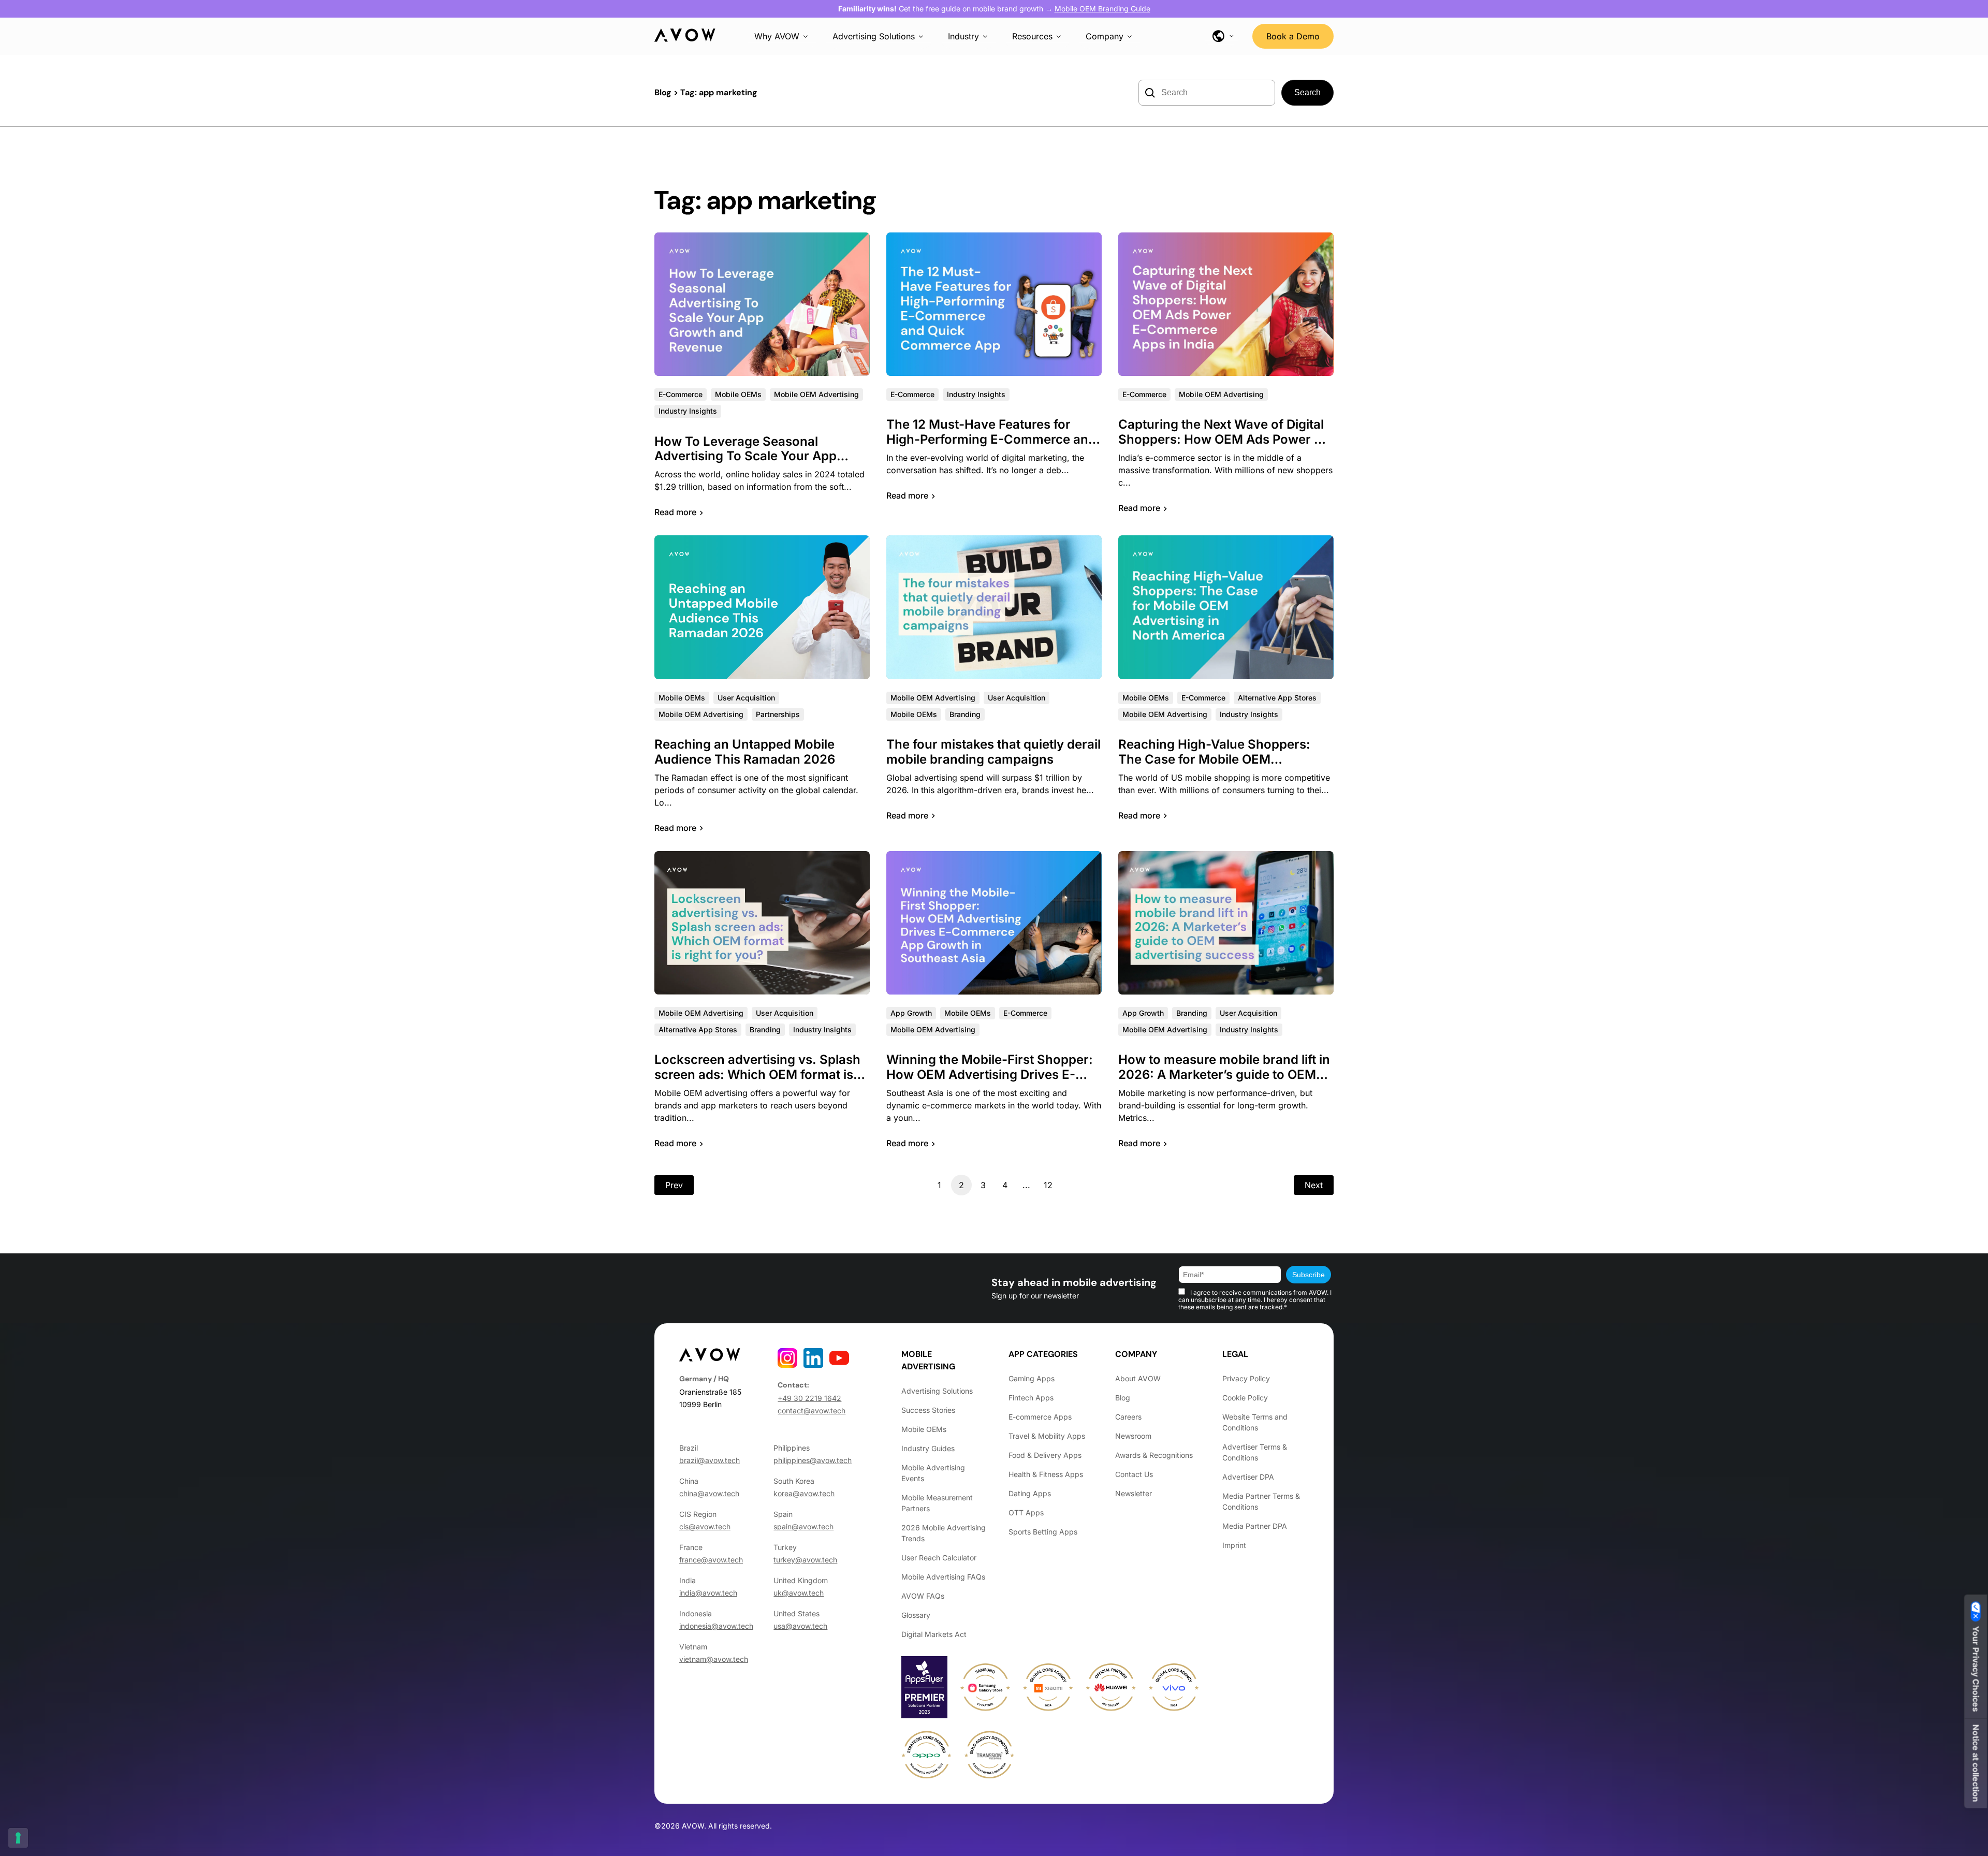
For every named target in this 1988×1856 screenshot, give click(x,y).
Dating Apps (1030, 1493)
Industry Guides (928, 1448)
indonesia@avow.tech (716, 1626)
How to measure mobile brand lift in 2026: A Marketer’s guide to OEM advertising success (1224, 1075)
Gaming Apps (1032, 1378)
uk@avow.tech (799, 1593)
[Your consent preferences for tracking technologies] (18, 1838)
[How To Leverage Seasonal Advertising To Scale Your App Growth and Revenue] (762, 304)
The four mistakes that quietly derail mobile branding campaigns (993, 752)
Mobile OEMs (924, 1429)
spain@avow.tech (803, 1526)
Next (1314, 1185)
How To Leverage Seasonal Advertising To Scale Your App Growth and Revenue (745, 456)
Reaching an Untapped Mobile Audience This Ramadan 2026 (745, 752)
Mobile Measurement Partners (937, 1503)
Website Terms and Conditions (1255, 1422)
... (1026, 1185)
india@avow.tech (708, 1593)
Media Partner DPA (1255, 1526)
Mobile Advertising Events (933, 1473)
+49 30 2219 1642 (809, 1398)
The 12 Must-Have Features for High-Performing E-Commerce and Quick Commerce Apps (991, 439)
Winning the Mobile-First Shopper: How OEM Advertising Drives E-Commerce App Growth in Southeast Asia (990, 1082)
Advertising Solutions (874, 36)
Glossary (916, 1615)
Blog (663, 92)
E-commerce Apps (1040, 1417)
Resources (1032, 36)
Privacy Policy (1246, 1378)
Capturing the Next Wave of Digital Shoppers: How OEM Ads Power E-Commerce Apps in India (1223, 439)
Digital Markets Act (934, 1634)
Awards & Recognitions (1154, 1455)
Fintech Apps (1031, 1398)
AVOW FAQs (923, 1596)
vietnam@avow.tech (714, 1659)
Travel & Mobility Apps (1047, 1436)
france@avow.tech (711, 1560)
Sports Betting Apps (1043, 1532)
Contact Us (1134, 1474)
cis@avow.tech (705, 1526)
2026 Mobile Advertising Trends (944, 1533)
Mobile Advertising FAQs (943, 1577)
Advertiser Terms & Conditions (1255, 1452)
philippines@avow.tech (813, 1460)
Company (1105, 36)
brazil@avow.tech (710, 1460)
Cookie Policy (1245, 1398)
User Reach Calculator (939, 1558)
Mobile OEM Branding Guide (1102, 9)
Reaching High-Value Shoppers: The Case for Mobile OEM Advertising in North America (1214, 759)
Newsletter (1134, 1493)
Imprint (1234, 1545)
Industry (963, 36)
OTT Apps (1026, 1512)
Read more (675, 512)
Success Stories (928, 1410)
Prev (674, 1185)
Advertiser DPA (1248, 1477)
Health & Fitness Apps (1046, 1474)
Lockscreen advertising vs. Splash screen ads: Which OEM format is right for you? (757, 1075)
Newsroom (1133, 1436)
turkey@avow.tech (805, 1560)
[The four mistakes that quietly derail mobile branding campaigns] (994, 607)
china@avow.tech (709, 1493)
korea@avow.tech (804, 1493)
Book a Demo (1293, 36)
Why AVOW (777, 36)
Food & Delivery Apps (1045, 1455)
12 (1048, 1185)
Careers (1128, 1417)
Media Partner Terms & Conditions (1261, 1501)
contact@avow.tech (812, 1411)
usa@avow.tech (800, 1626)
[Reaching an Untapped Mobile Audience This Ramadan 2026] (762, 607)
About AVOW (1138, 1378)
